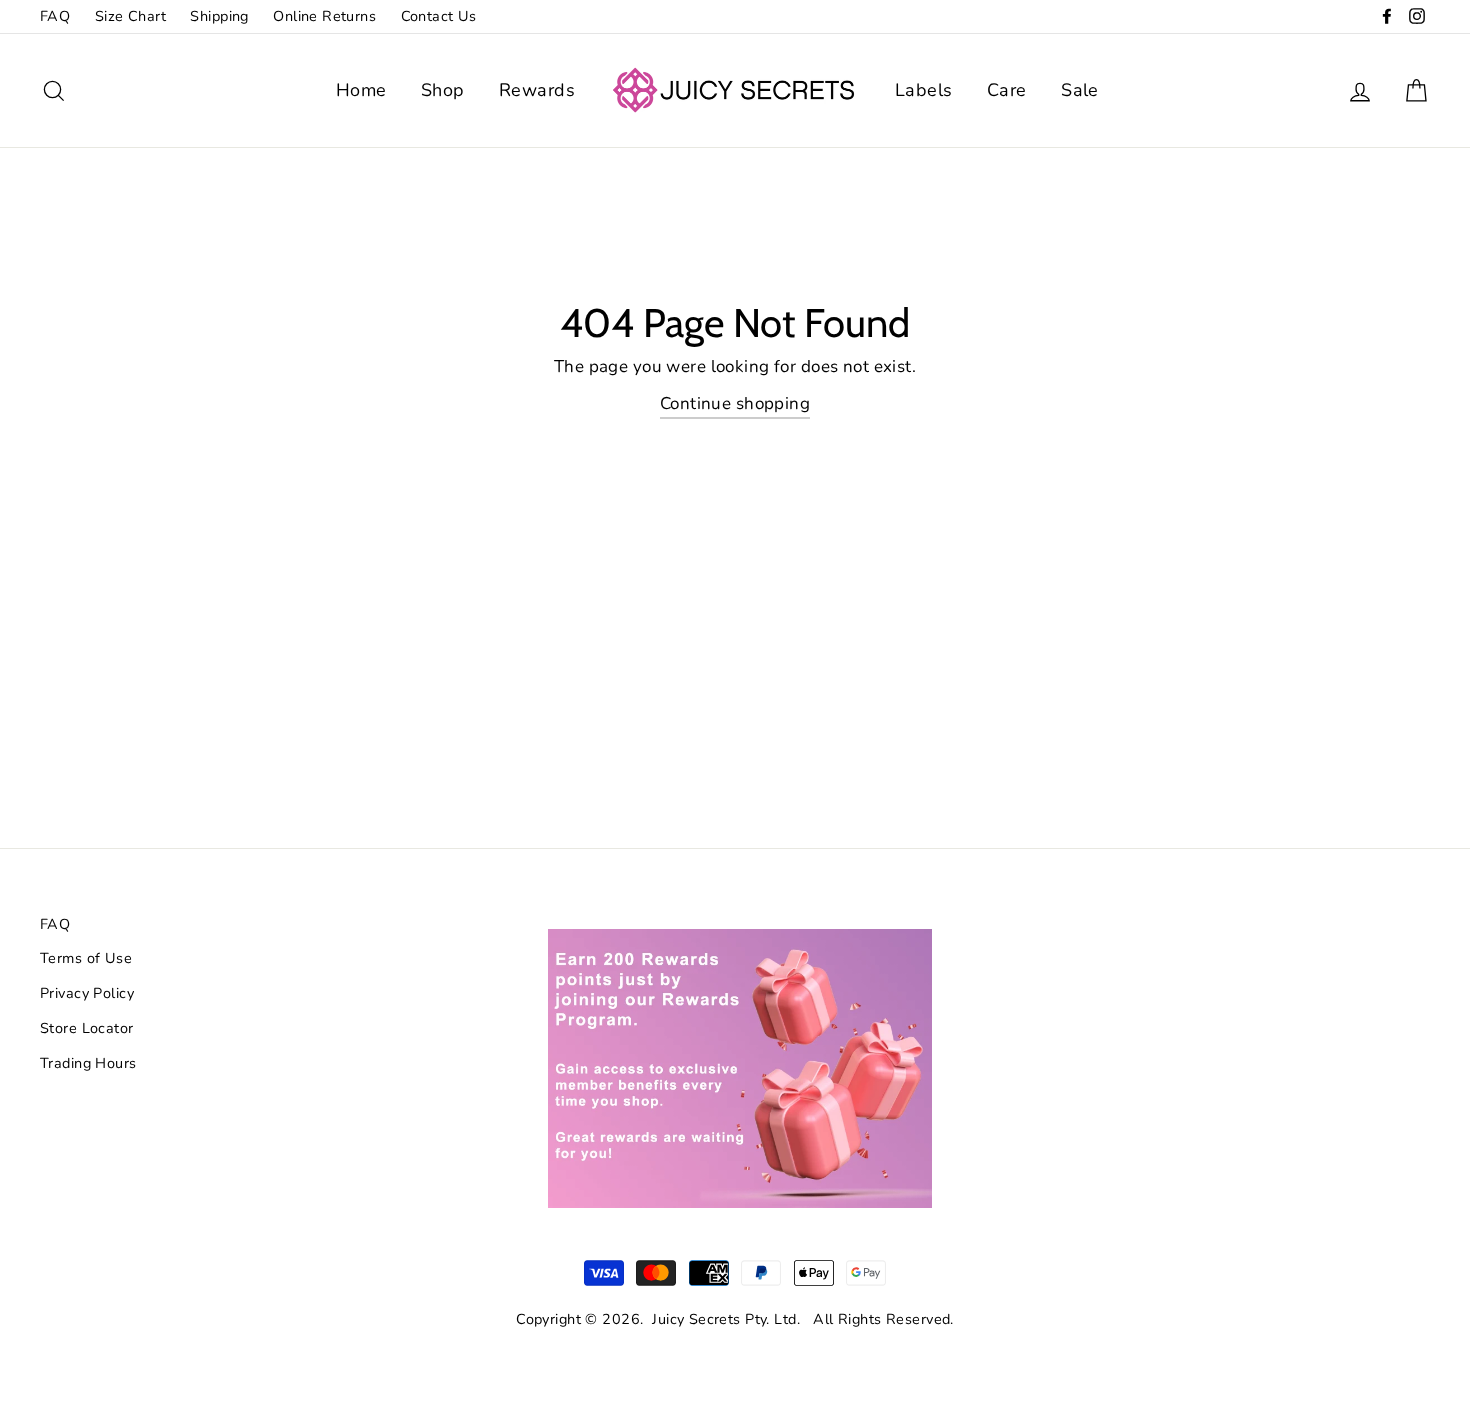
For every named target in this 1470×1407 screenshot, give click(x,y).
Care (1007, 90)
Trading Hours (88, 1063)
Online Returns (324, 16)
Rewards (537, 90)
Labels (924, 90)
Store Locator (87, 1028)
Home (361, 90)
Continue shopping (735, 403)
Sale (1080, 90)
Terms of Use (86, 958)
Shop (443, 90)
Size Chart (130, 16)
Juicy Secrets (696, 1319)
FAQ (55, 16)
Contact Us (439, 16)
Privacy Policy (87, 993)
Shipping (219, 16)
